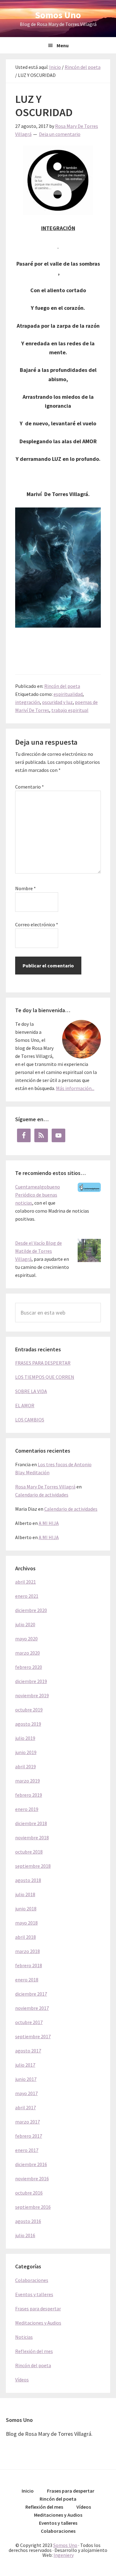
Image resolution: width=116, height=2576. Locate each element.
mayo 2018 (26, 1923)
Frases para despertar (38, 2309)
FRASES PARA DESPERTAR (43, 1363)
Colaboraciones (32, 2280)
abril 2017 (26, 2107)
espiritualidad (68, 694)
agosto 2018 (28, 1880)
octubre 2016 (29, 2193)
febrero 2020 (29, 1667)
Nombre (26, 888)
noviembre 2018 (32, 1837)
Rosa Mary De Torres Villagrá (45, 1487)
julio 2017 (25, 2065)
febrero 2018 (29, 1965)
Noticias (24, 2337)
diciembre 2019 (31, 1681)
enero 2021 (27, 1596)
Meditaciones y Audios (38, 2323)
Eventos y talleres (34, 2294)
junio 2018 (26, 1909)
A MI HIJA (49, 1523)
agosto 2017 (28, 2051)
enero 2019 (27, 1809)
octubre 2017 (29, 2022)
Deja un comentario (60, 134)
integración (28, 702)
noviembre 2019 (32, 1695)
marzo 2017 (28, 2122)
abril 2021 (26, 1582)
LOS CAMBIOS (30, 1420)
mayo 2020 (26, 1639)
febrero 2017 (29, 2136)
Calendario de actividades (42, 1495)
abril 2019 (26, 1766)
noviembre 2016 (32, 2178)
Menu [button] (63, 45)
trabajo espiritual (70, 710)
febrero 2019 (29, 1795)
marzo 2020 (28, 1653)
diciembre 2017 (31, 1994)
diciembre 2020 (31, 1610)
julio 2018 (25, 1894)
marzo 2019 (28, 1781)
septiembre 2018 (33, 1866)
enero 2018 (27, 1980)
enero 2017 (27, 2150)
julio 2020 (25, 1624)
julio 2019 (25, 1738)
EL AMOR (25, 1405)
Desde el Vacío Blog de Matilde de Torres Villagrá (39, 1251)
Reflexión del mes (34, 2351)
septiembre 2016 (33, 2207)
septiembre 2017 (33, 2036)
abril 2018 (26, 1937)
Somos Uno (58, 15)
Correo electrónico (37, 924)
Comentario (30, 787)
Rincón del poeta (62, 686)
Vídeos (22, 2380)
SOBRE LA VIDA (31, 1391)
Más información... (75, 1088)
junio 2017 (26, 2079)
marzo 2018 (28, 1951)
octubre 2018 (29, 1852)
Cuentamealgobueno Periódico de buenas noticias (38, 1195)
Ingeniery (64, 2555)
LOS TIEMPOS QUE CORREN (45, 1377)
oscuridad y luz (57, 702)
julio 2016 (25, 2235)
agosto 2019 (28, 1724)
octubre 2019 (29, 1710)
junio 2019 (26, 1752)
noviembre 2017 (32, 2008)
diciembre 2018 (31, 1823)
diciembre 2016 (31, 2164)
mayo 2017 (26, 2093)
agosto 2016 (28, 2221)
